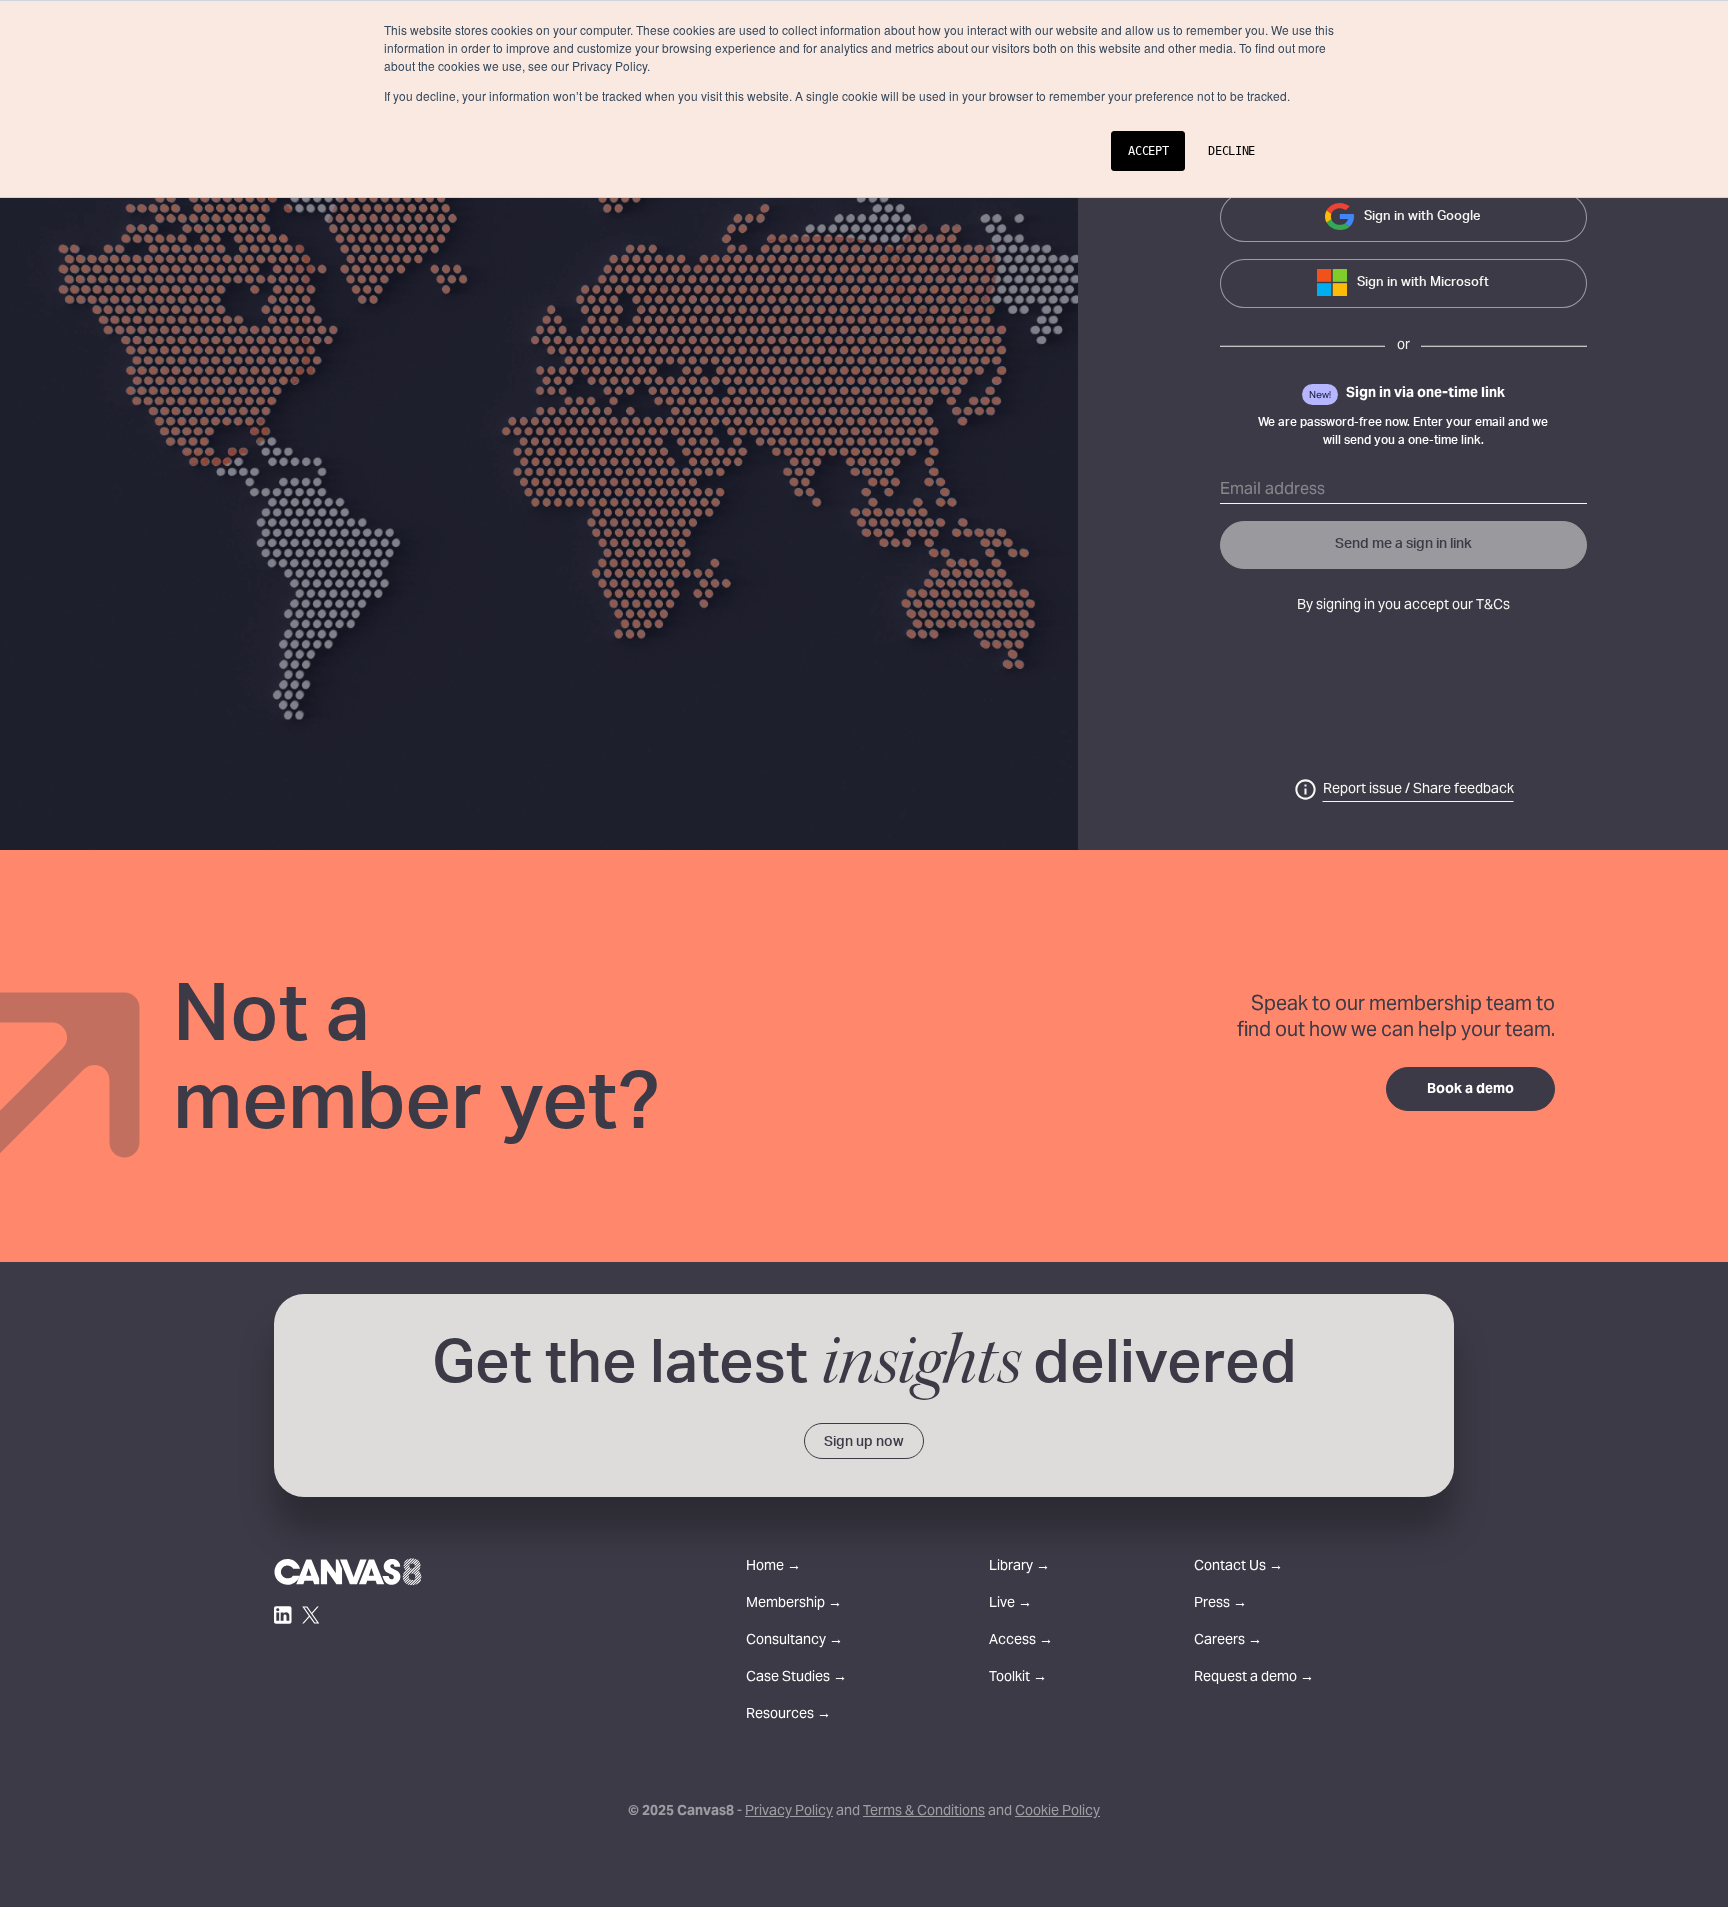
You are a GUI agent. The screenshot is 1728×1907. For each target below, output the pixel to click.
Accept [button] (1148, 151)
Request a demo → (1254, 1678)
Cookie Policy (1057, 1812)
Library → (1019, 1567)
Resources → (788, 1715)
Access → (1021, 1641)
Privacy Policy (789, 1812)
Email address (1272, 490)
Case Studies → (796, 1678)
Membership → (794, 1604)
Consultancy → (794, 1641)
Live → (1010, 1604)
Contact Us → (1238, 1567)
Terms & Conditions (924, 1812)
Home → (773, 1567)
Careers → (1228, 1641)
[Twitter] (311, 1615)
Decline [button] (1231, 151)
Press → (1220, 1604)
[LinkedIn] (283, 1615)
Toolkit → (1018, 1678)
